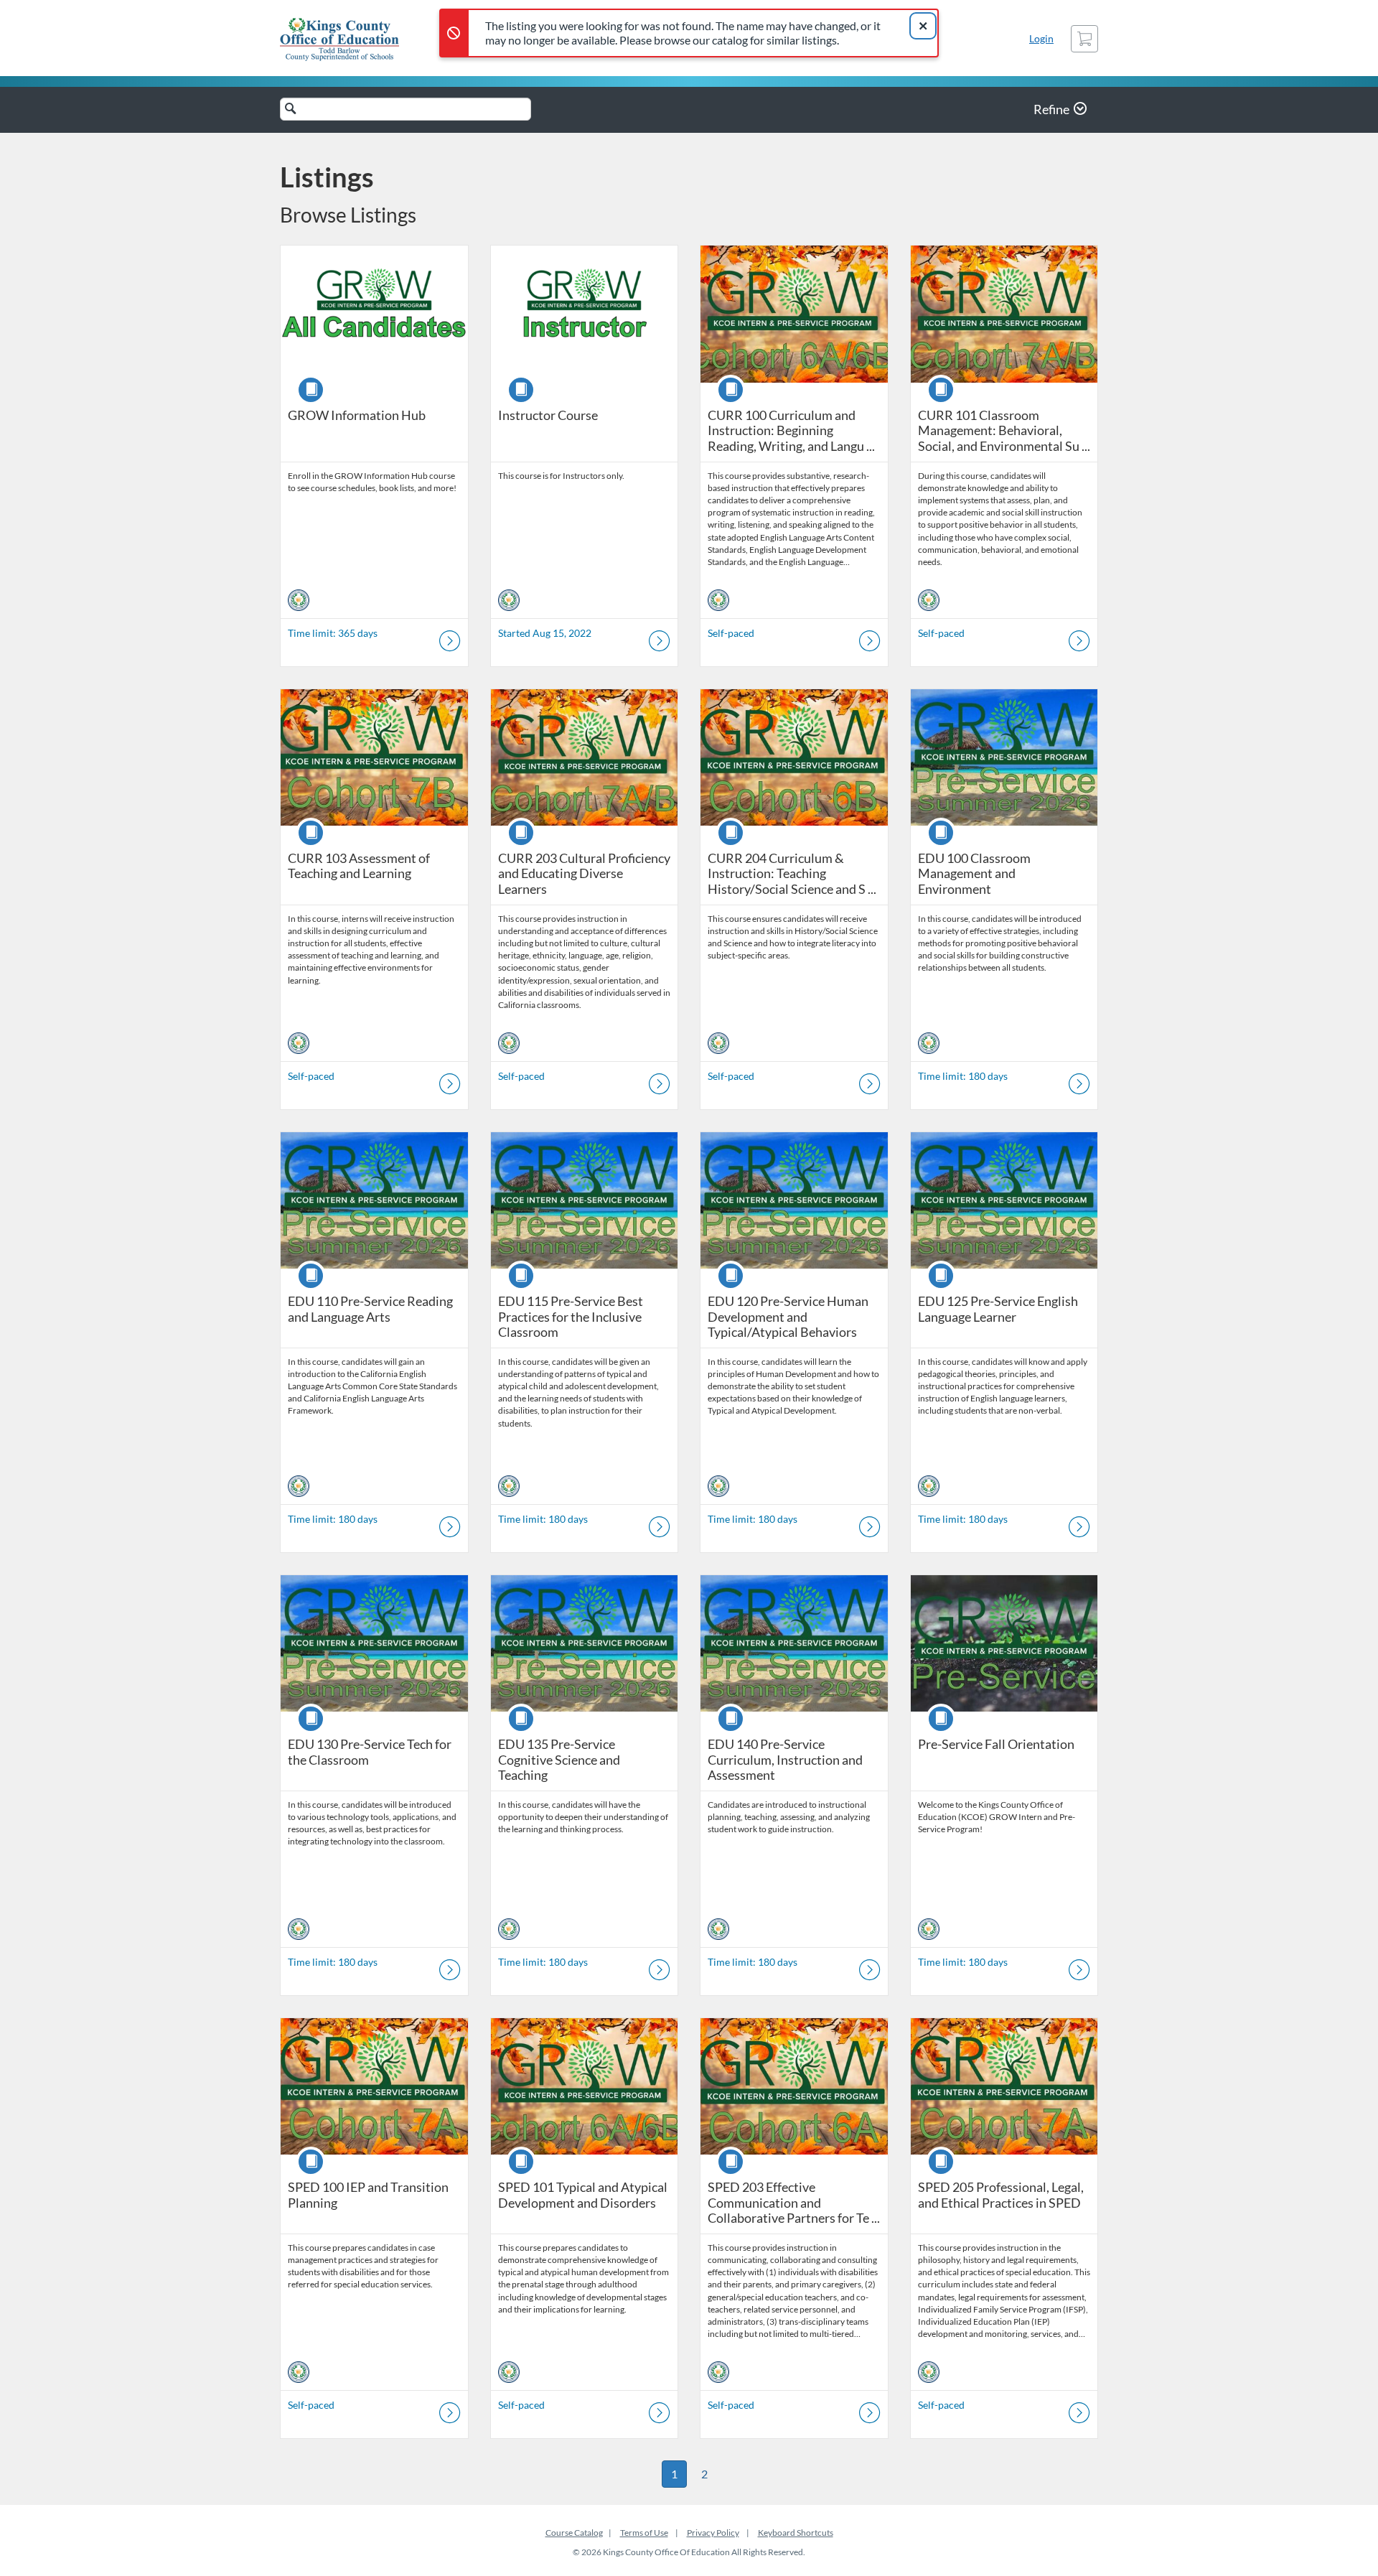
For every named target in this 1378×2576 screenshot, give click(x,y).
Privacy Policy (713, 2533)
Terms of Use (644, 2533)
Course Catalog (574, 2533)
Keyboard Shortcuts (796, 2533)
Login (1041, 38)
